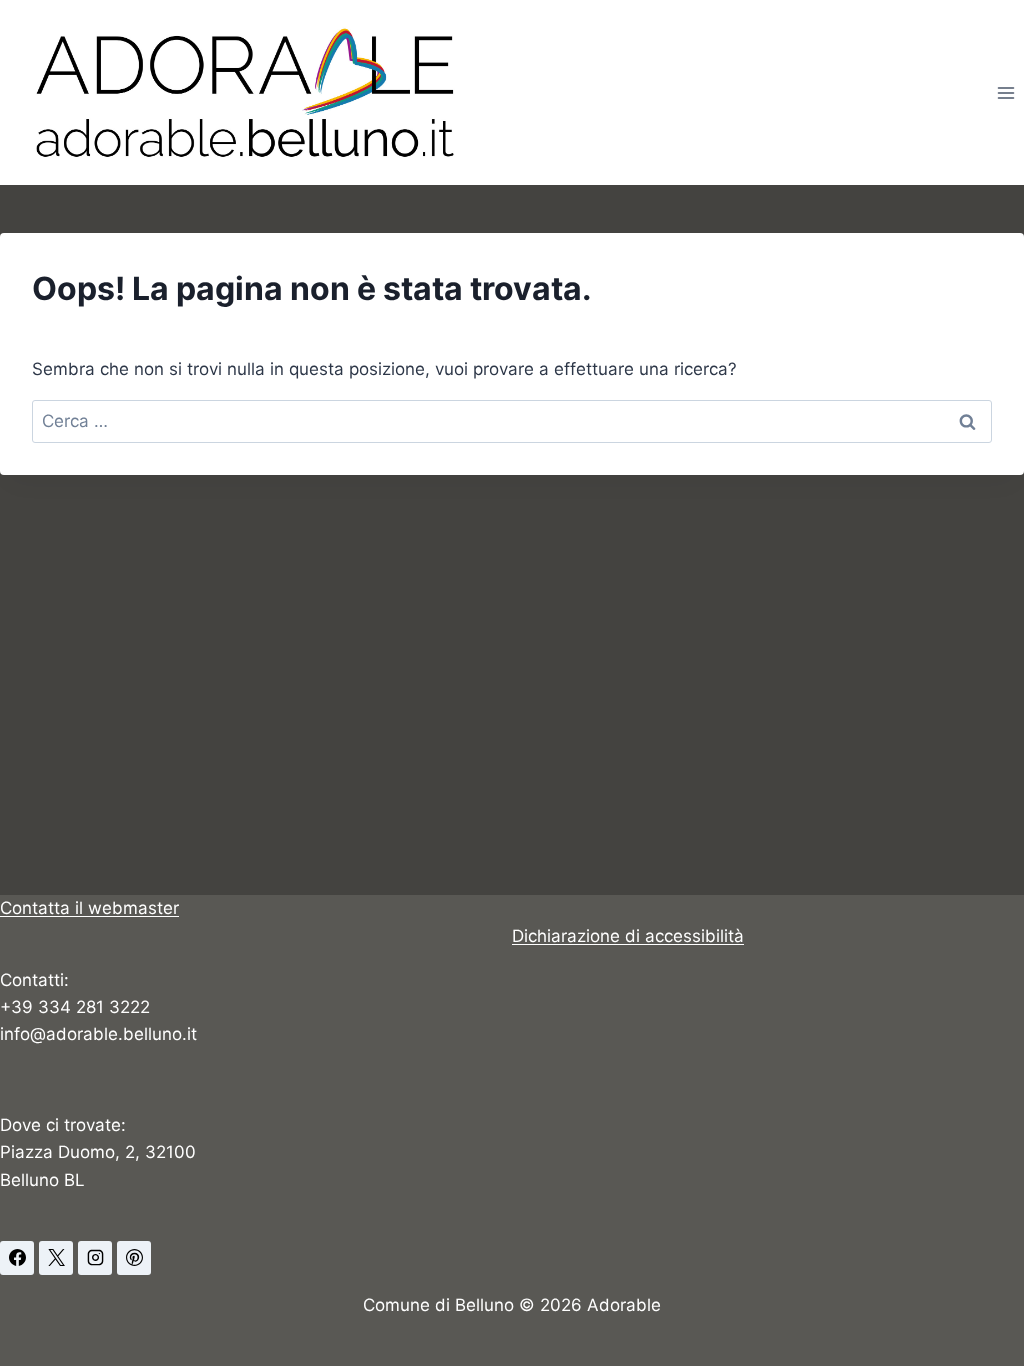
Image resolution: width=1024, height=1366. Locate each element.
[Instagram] (95, 1258)
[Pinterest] (134, 1258)
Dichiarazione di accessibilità (628, 936)
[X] (56, 1258)
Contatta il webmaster (89, 908)
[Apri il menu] (1005, 92)
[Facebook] (17, 1258)
